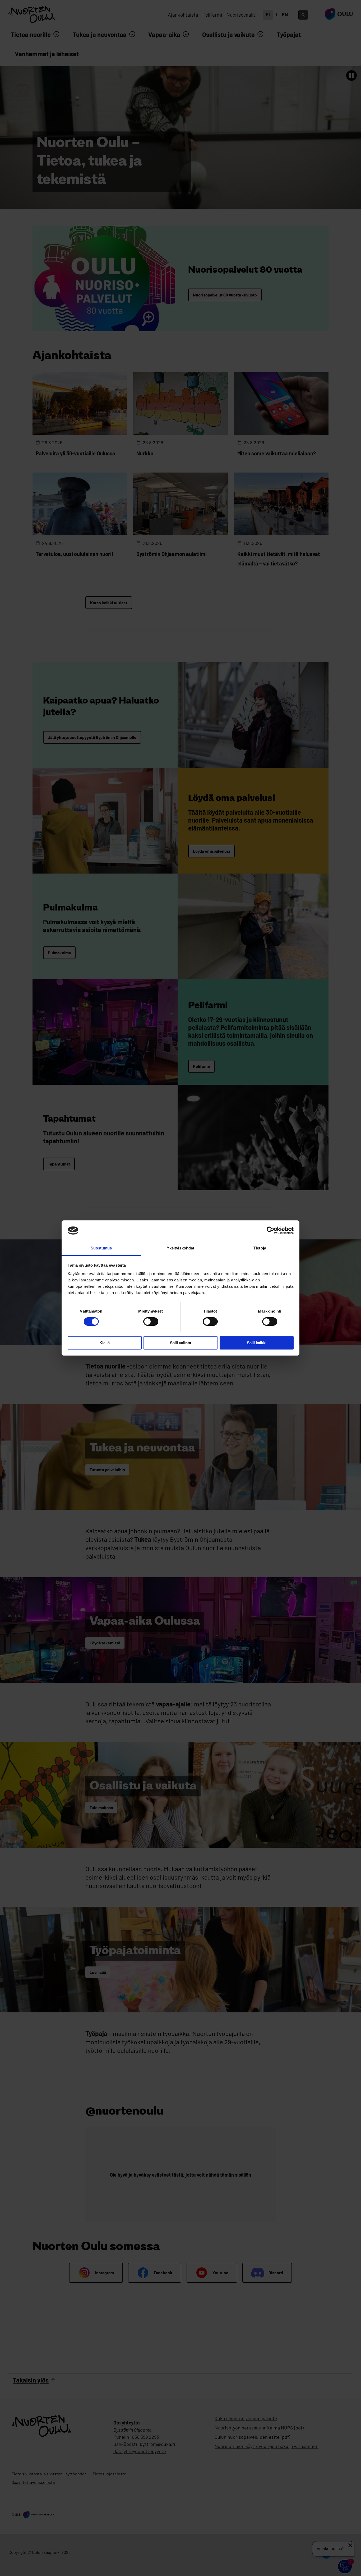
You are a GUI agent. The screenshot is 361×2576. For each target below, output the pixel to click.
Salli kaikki (257, 1343)
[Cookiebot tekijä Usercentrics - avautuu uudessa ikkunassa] (270, 1230)
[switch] (151, 1322)
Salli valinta (181, 1343)
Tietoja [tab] (260, 1248)
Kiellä (105, 1343)
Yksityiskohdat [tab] (181, 1248)
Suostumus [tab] (101, 1248)
